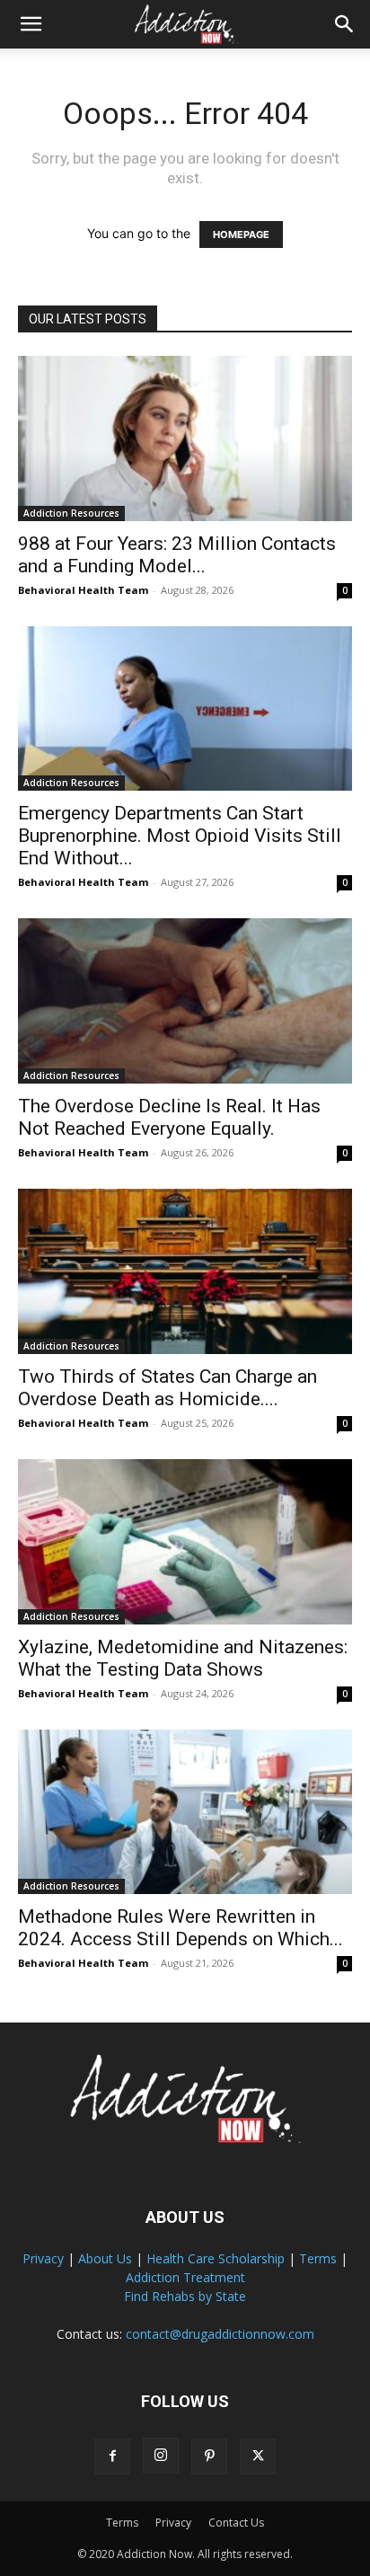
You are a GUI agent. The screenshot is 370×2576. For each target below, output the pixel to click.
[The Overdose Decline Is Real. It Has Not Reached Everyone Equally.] (185, 1001)
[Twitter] (258, 2456)
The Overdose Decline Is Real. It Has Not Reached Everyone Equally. (169, 1117)
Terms (318, 2258)
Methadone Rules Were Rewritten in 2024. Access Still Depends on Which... (181, 1928)
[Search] (345, 24)
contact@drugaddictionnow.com (220, 2334)
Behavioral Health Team (83, 590)
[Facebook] (112, 2456)
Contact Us (236, 2523)
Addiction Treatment (185, 2277)
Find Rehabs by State (185, 2296)
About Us (105, 2258)
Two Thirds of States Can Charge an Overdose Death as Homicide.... (167, 1388)
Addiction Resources (71, 513)
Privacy (43, 2258)
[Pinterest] (209, 2456)
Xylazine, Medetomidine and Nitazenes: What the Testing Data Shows (183, 1658)
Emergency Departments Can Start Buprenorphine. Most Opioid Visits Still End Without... (180, 836)
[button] (31, 24)
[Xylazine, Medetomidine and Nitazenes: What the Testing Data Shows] (185, 1542)
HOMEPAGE (241, 235)
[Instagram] (161, 2456)
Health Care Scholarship (216, 2258)
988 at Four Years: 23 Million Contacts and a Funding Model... (177, 555)
